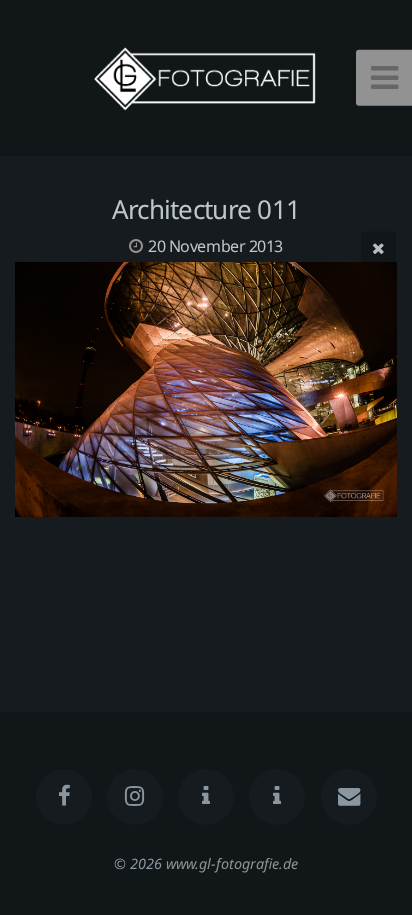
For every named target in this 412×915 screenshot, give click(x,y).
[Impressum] (277, 797)
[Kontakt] (348, 797)
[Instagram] (135, 797)
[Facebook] (63, 797)
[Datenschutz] (206, 797)
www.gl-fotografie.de (232, 863)
